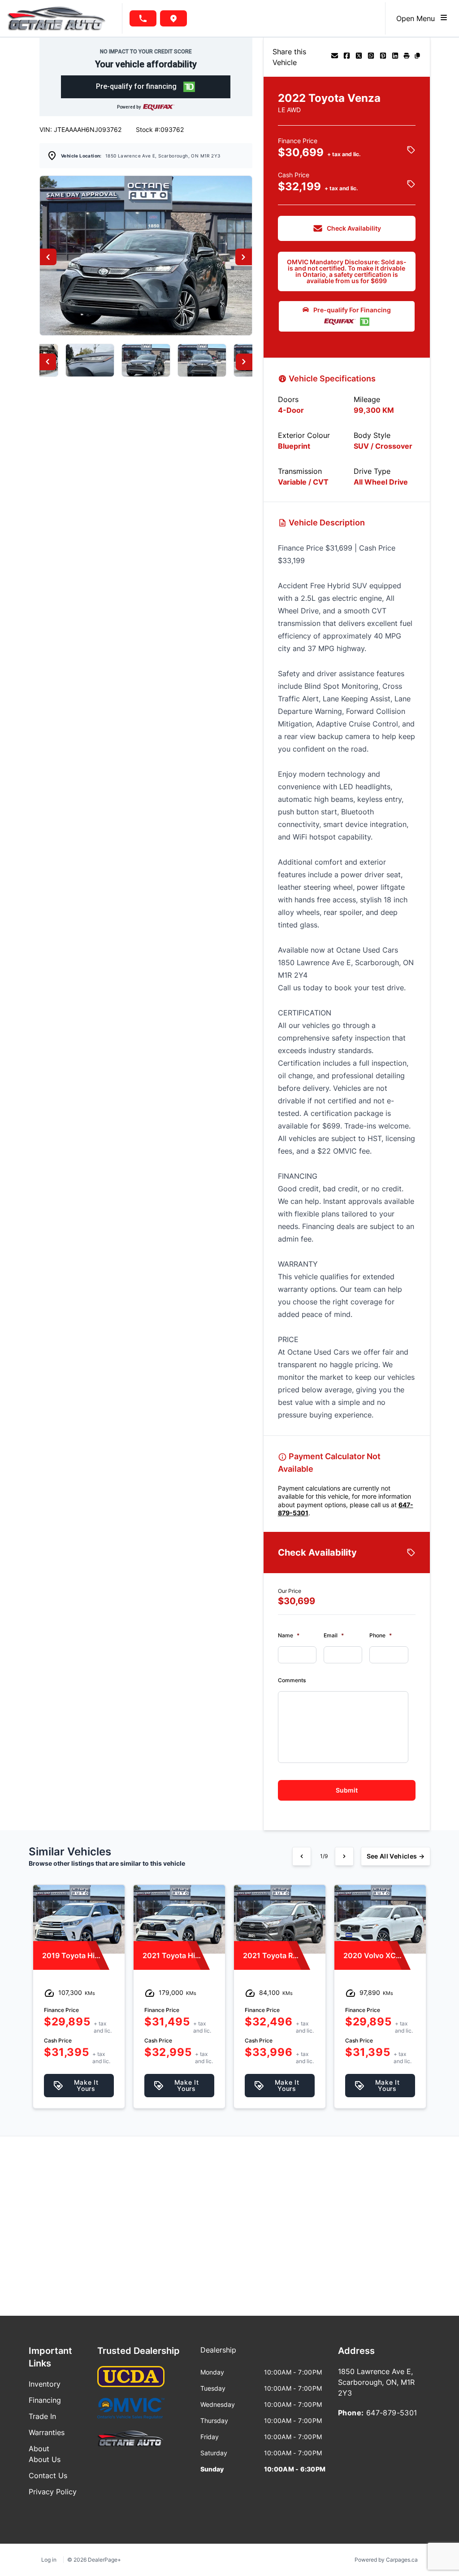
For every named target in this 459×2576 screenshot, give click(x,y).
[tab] (218, 2354)
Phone (381, 1635)
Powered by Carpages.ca (386, 2560)
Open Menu (418, 18)
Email (334, 1635)
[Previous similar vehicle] (302, 1856)
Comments (292, 1680)
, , (163, 156)
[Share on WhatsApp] (371, 57)
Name (289, 1635)
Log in (49, 2560)
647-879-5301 (392, 2413)
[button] (146, 87)
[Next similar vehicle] (344, 1856)
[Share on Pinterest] (383, 57)
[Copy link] (417, 57)
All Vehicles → (396, 1856)
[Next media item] (244, 257)
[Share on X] (359, 57)
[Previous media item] (48, 257)
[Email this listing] (335, 57)
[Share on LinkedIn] (395, 57)
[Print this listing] (407, 57)
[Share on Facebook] (347, 57)
